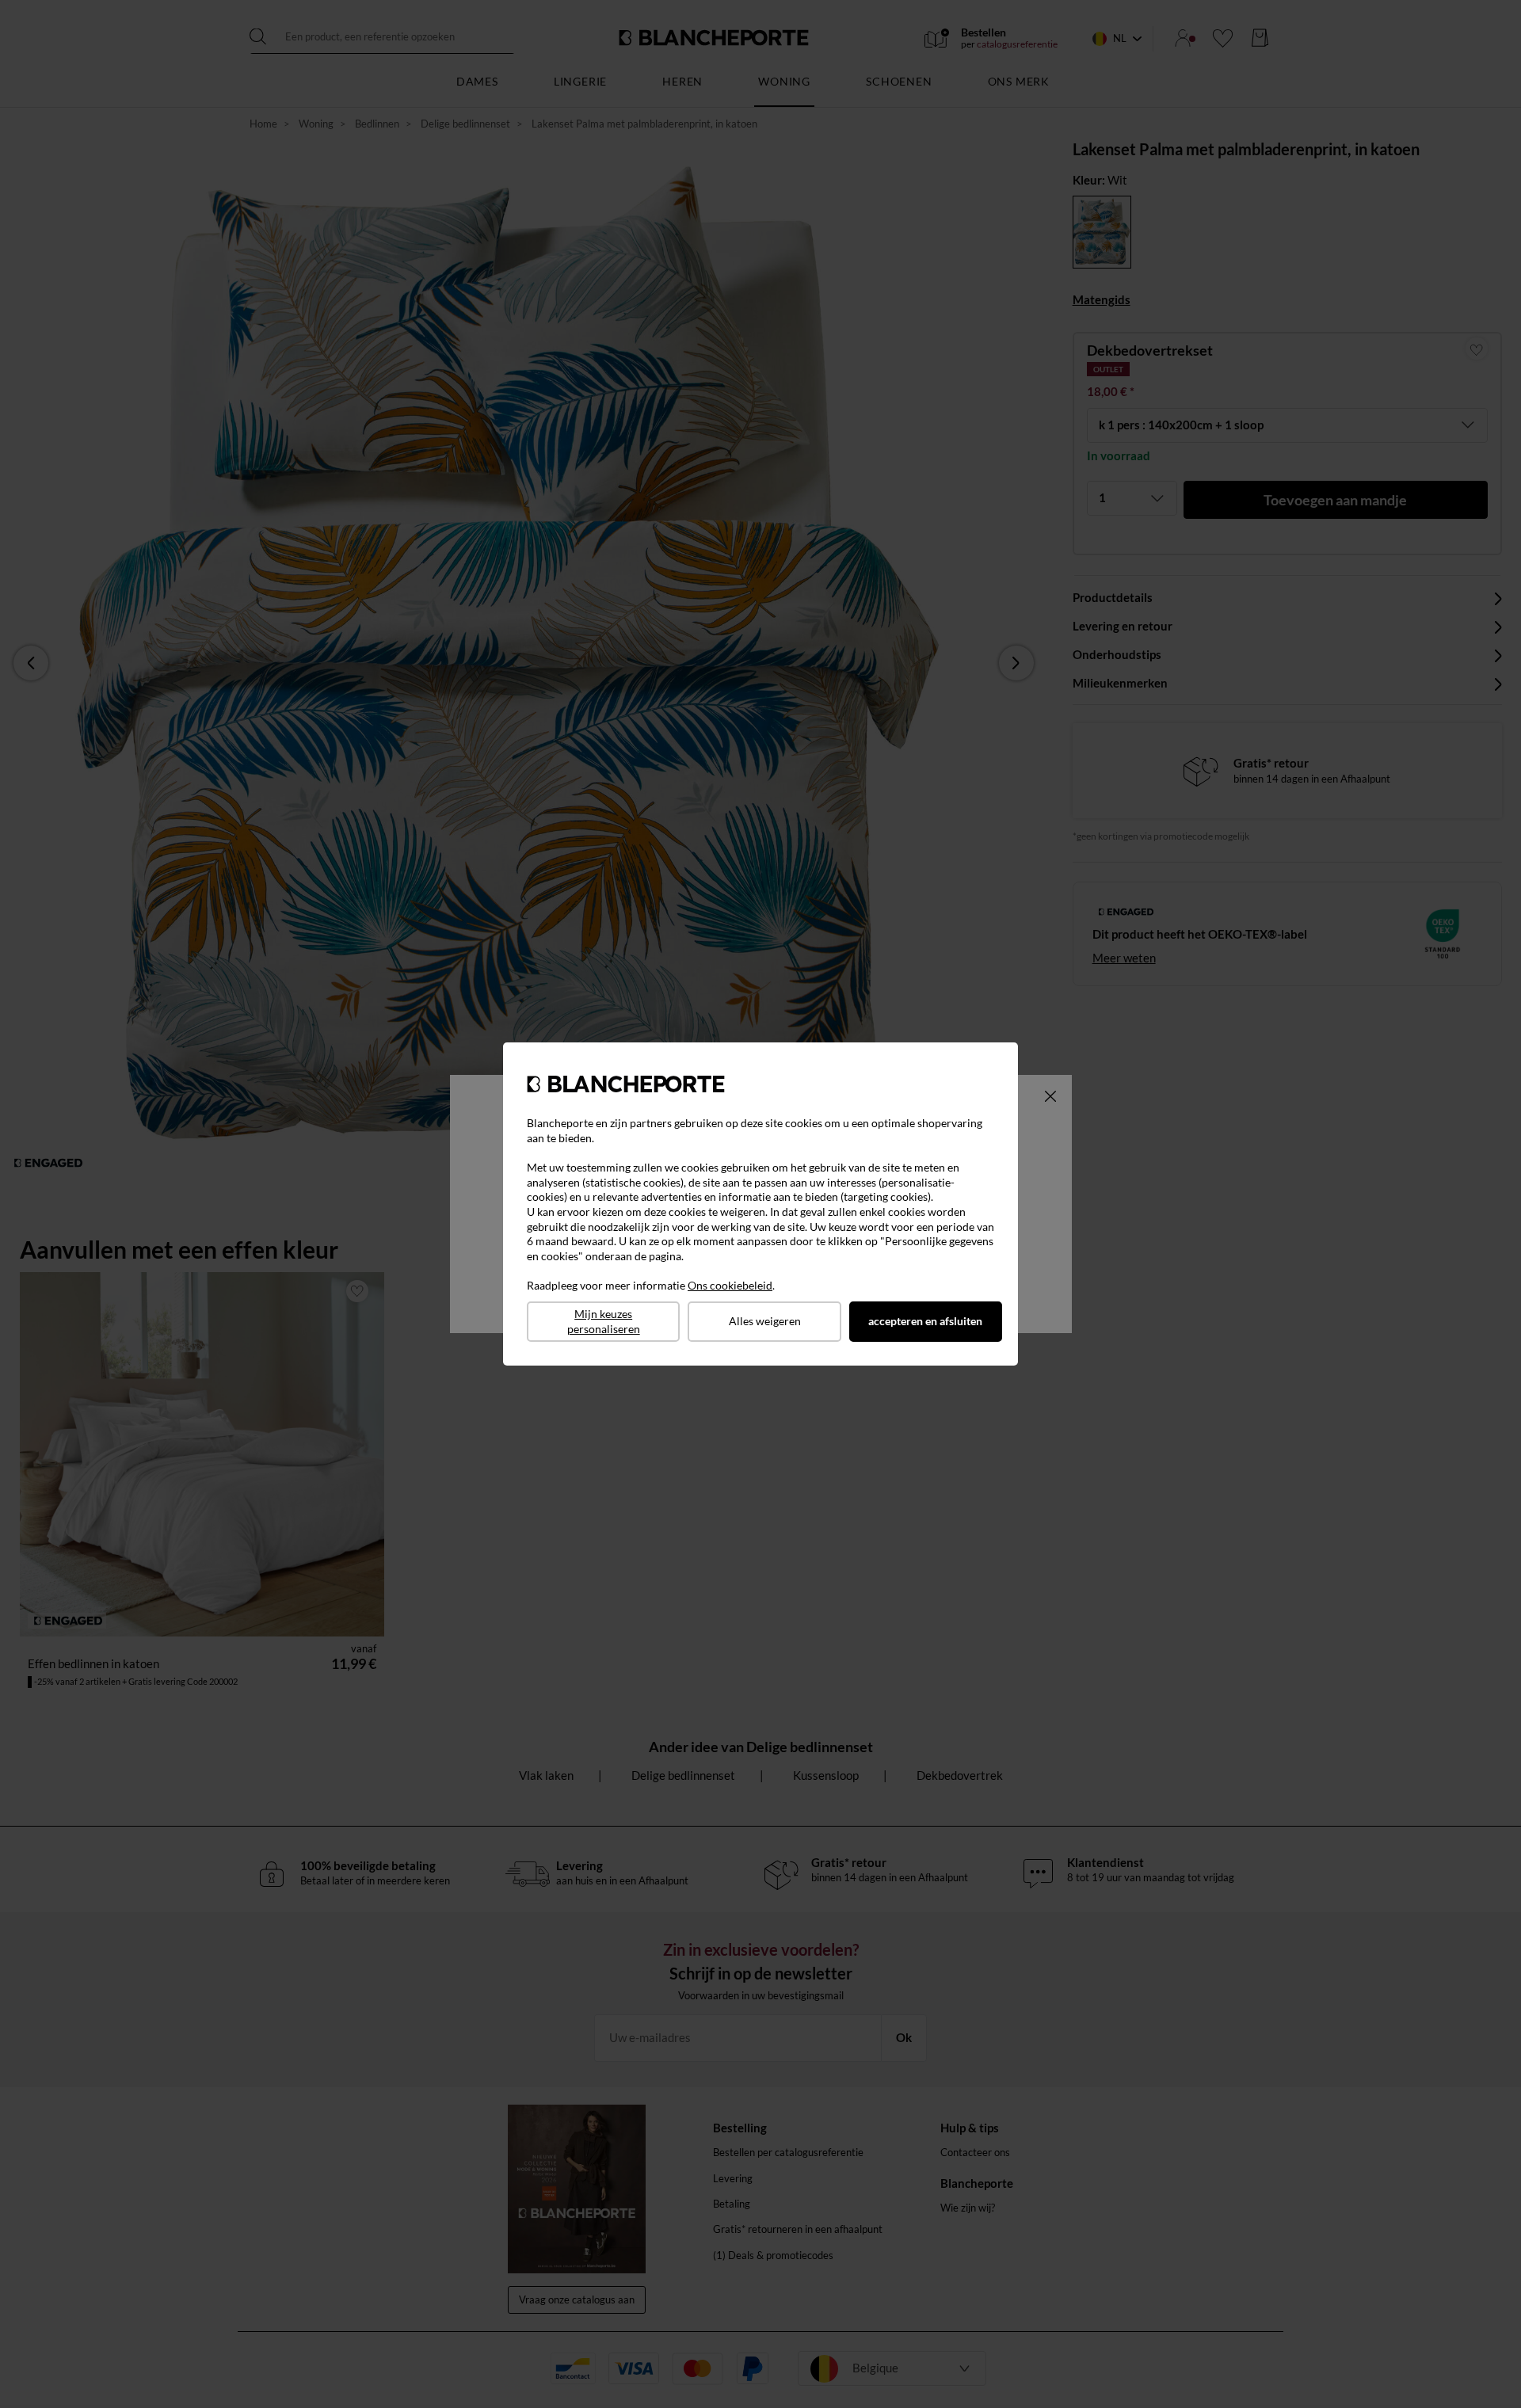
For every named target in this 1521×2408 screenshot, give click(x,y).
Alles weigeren (765, 1321)
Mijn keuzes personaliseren (604, 1321)
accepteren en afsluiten (925, 1321)
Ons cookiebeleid (730, 1285)
